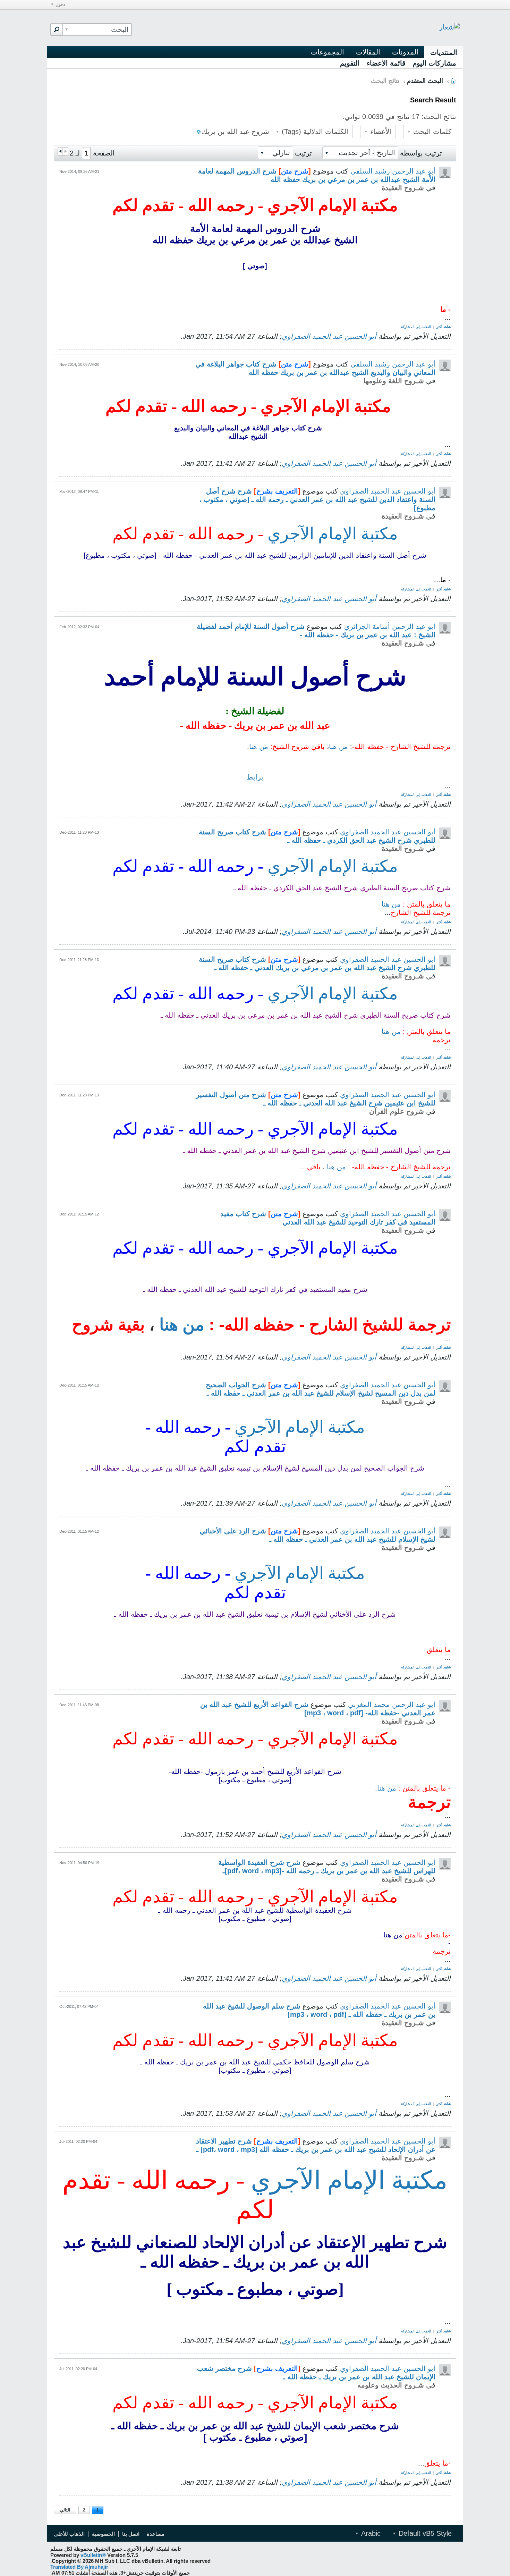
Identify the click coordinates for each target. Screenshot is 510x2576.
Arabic (370, 2533)
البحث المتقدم (425, 81)
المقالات (368, 52)
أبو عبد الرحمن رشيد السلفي (393, 171)
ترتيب (303, 153)
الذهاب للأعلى (69, 2534)
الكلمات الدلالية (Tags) (314, 132)
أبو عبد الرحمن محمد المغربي (392, 1704)
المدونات (405, 52)
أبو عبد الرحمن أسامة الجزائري (390, 626)
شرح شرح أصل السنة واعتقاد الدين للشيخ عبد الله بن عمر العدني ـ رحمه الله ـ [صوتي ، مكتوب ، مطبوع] (317, 499)
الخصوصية (103, 2534)
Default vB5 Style (424, 2533)
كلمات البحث (431, 132)
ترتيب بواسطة (421, 153)
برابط (255, 777)
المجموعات (328, 52)
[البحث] (57, 30)
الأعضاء (380, 132)
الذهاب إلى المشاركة (416, 327)
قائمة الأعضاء (386, 63)
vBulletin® (93, 2555)
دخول (60, 5)
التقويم (350, 63)
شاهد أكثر (444, 327)
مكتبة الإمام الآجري (331, 534)
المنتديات (444, 52)
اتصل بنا (131, 2534)
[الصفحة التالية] (60, 151)
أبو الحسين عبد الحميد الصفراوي (329, 336)
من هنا (338, 747)
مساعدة (156, 2534)
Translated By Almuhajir (79, 2567)
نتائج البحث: (439, 117)
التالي (65, 2510)
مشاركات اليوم (434, 63)
